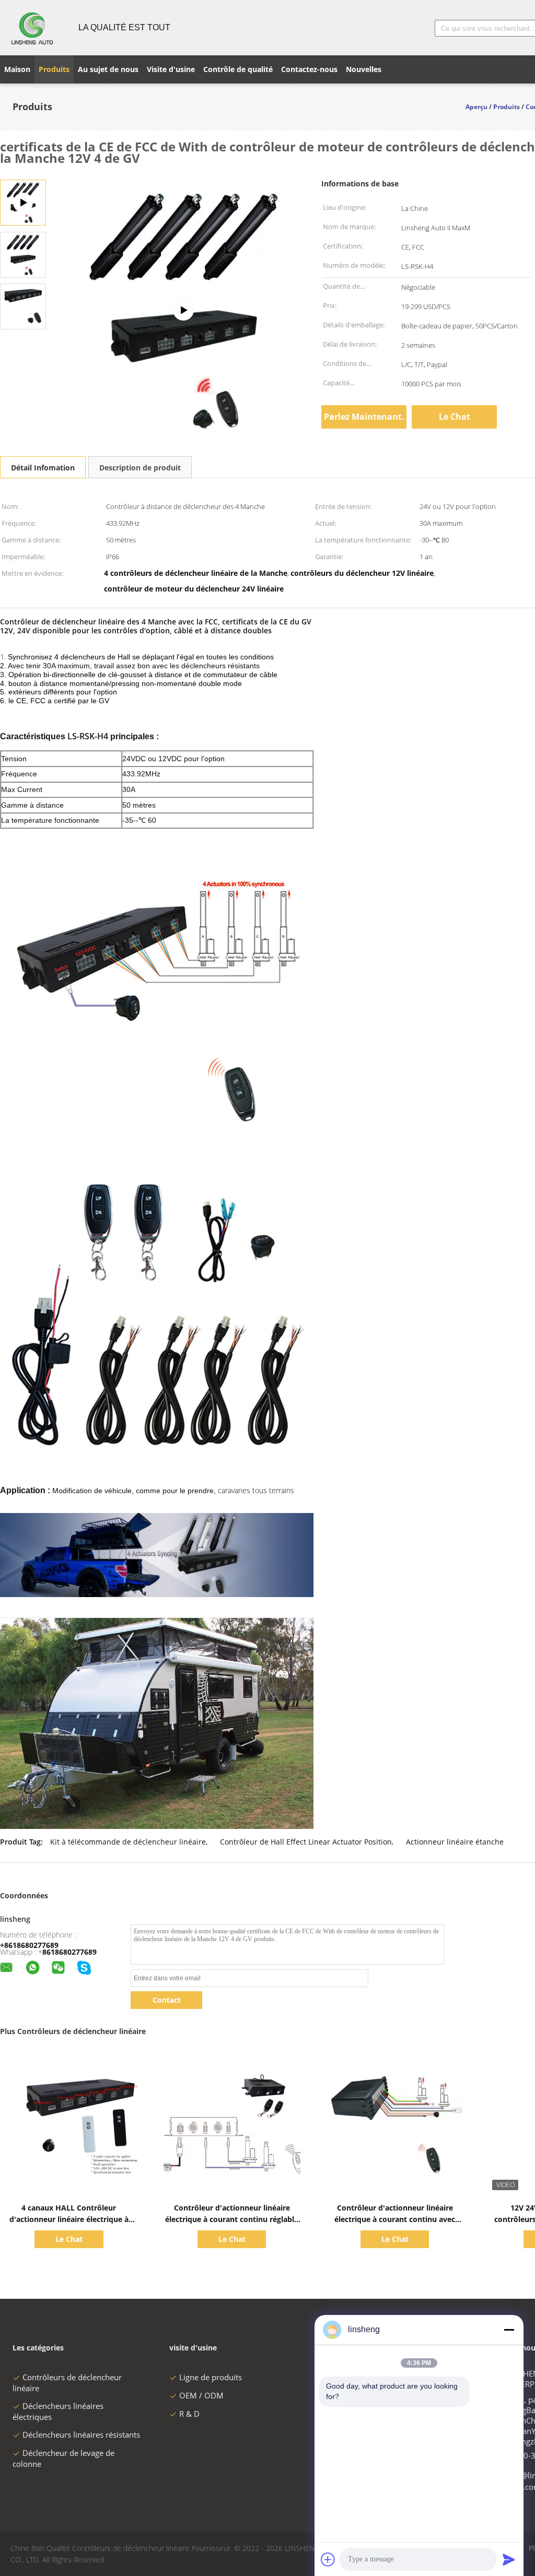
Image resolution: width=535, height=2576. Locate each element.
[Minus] (509, 2330)
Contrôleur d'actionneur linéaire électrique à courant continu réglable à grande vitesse (232, 2219)
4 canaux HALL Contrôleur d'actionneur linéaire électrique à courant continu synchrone (69, 2219)
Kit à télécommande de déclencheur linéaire (128, 1842)
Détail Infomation (43, 468)
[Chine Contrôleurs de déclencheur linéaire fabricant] (33, 28)
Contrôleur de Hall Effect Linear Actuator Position (306, 1842)
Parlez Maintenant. (364, 417)
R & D (189, 2414)
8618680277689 (69, 1952)
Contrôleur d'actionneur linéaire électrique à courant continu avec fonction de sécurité (395, 2219)
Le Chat (455, 417)
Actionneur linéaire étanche (455, 1842)
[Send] (509, 2559)
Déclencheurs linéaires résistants (81, 2435)
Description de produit (140, 468)
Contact (167, 2000)
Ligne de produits (211, 2377)
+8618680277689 (29, 1945)
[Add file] (328, 2559)
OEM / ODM (201, 2395)
